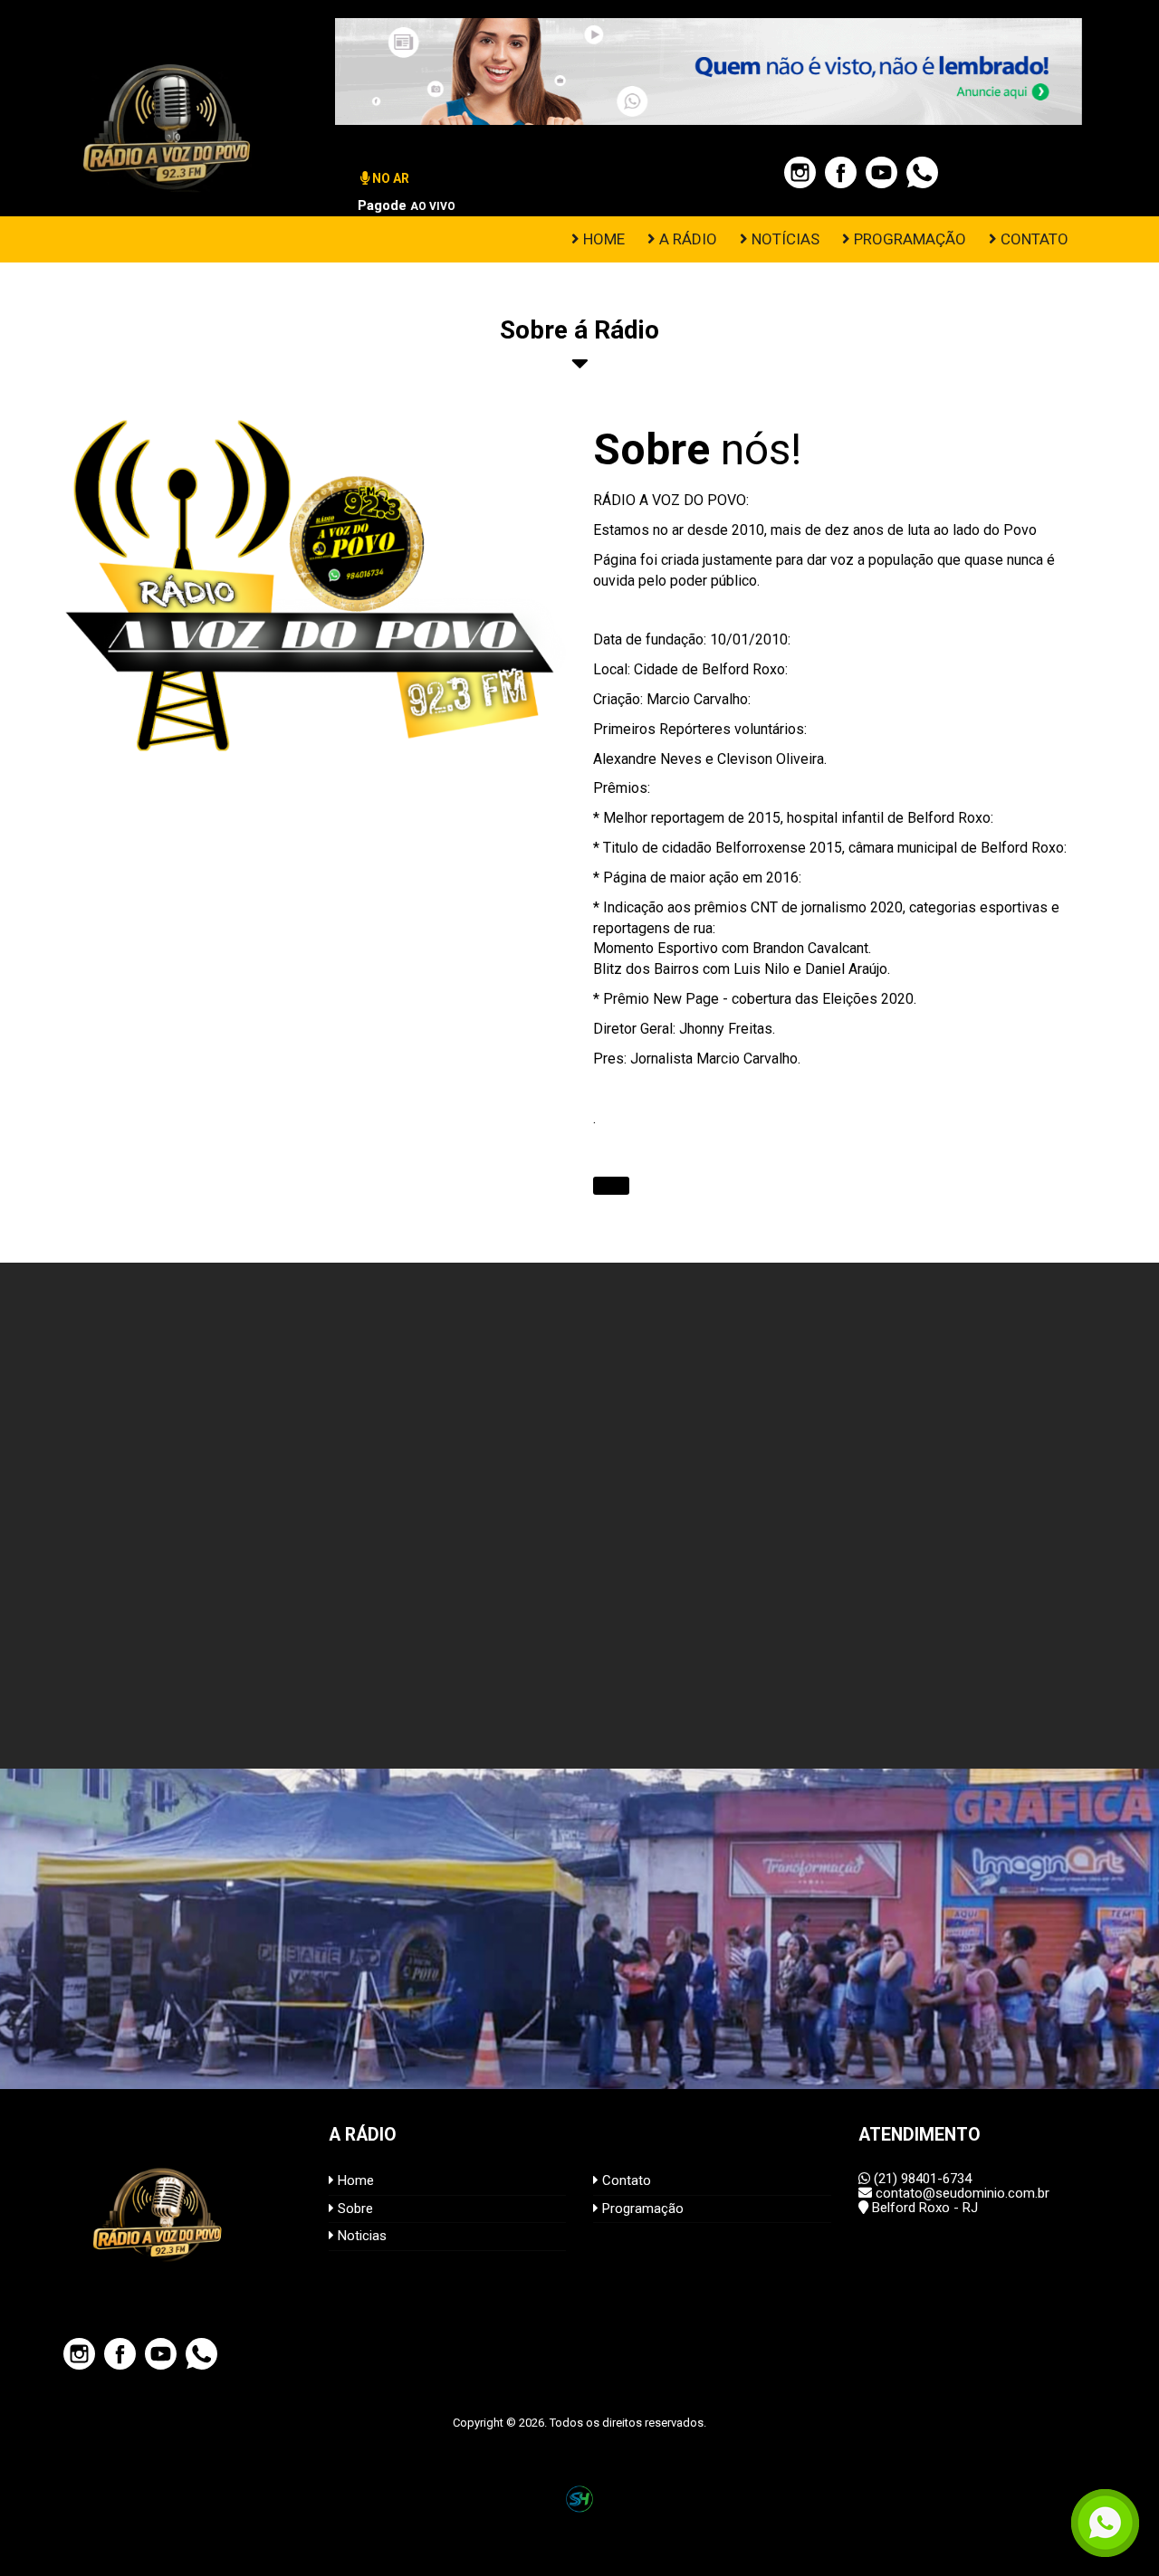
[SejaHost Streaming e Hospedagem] (579, 2499)
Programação (641, 2209)
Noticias (360, 2236)
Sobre (354, 2209)
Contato (625, 2180)
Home (354, 2180)
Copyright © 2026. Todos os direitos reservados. (579, 2423)
